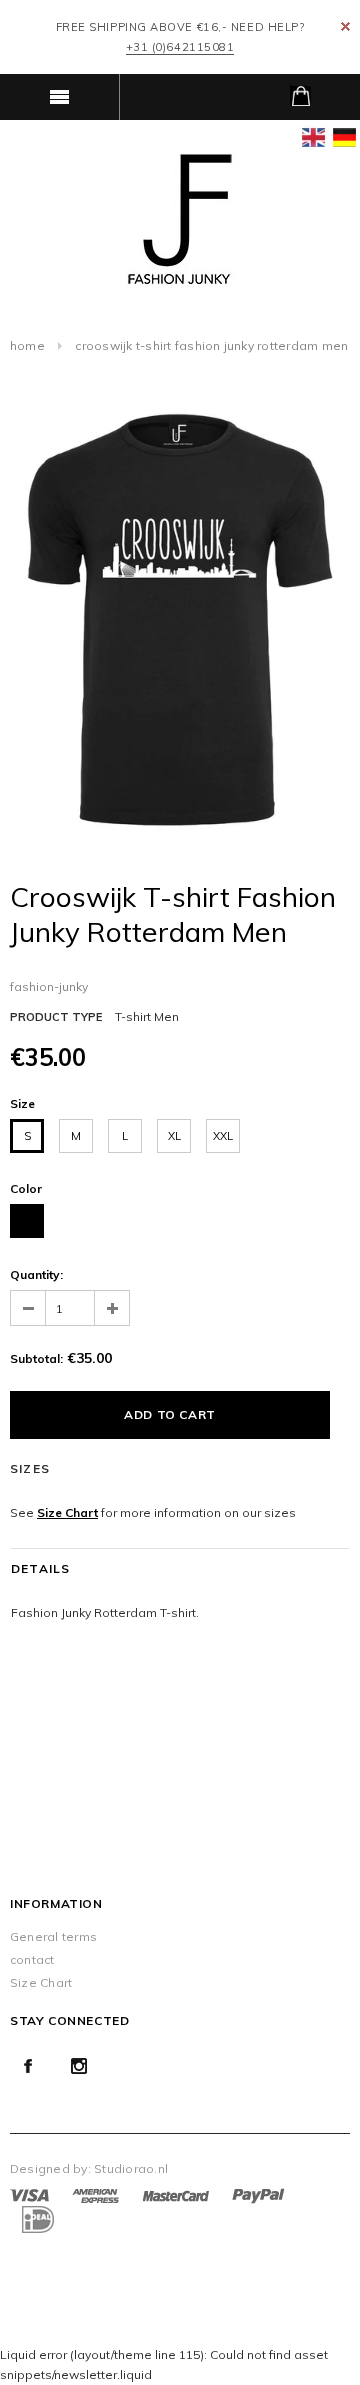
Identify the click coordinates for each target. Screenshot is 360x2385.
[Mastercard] (176, 2194)
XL (174, 1136)
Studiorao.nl (131, 2168)
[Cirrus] (36, 2218)
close (345, 26)
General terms (53, 1936)
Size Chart (67, 1512)
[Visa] (29, 2194)
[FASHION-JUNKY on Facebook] (28, 2066)
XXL (223, 1136)
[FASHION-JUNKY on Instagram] (79, 2066)
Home (27, 345)
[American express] (95, 2194)
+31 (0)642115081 (180, 47)
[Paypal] (258, 2194)
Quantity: (36, 1274)
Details (40, 1568)
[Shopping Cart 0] (300, 97)
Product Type (56, 1017)
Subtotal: (36, 1358)
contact (32, 1959)
